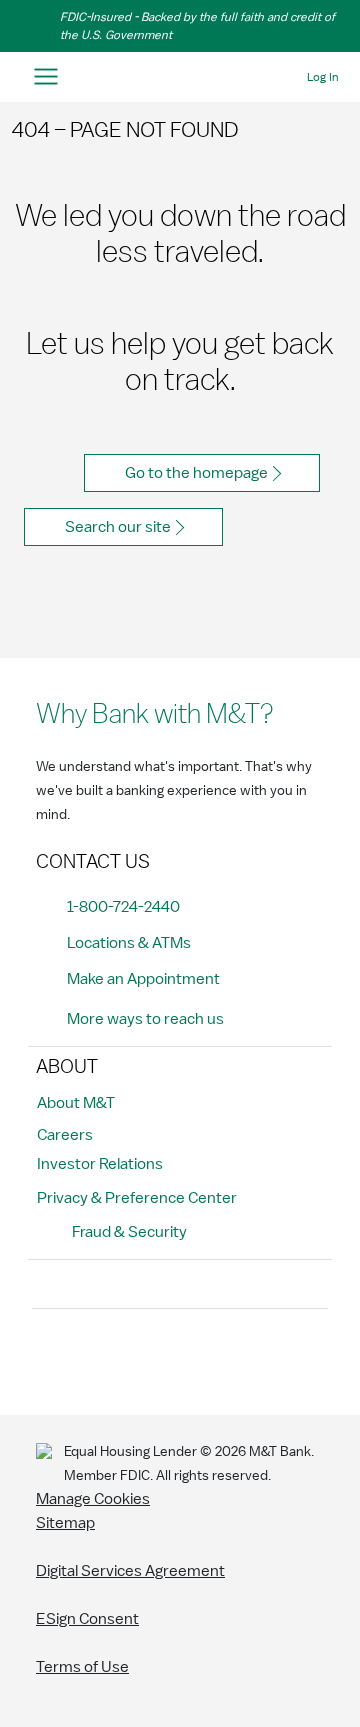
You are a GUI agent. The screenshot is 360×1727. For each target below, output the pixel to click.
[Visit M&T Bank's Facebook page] (53, 1358)
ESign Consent (87, 1619)
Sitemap (65, 1523)
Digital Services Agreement (130, 1571)
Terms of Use (82, 1667)
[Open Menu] (45, 77)
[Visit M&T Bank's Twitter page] (143, 1358)
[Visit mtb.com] (180, 77)
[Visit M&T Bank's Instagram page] (98, 1358)
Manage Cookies (93, 1499)
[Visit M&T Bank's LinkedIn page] (188, 1358)
